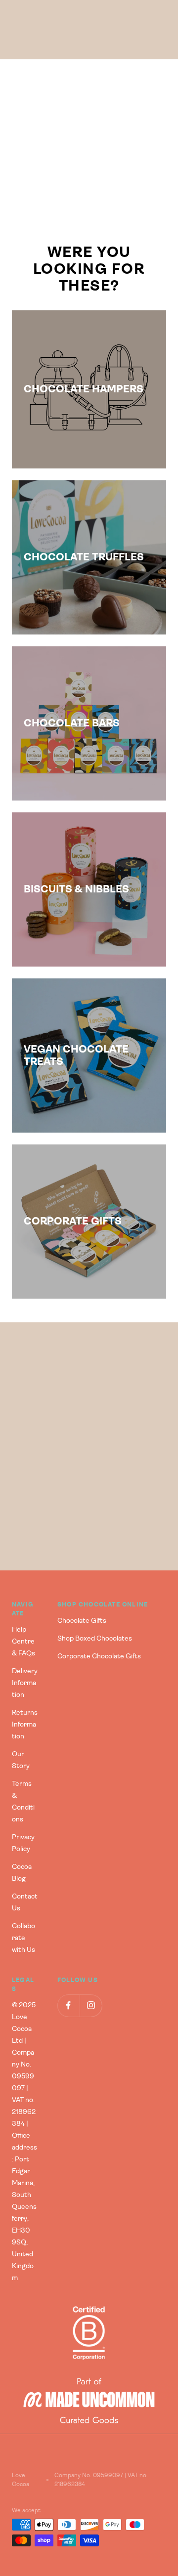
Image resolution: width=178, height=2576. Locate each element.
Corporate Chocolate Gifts (99, 1656)
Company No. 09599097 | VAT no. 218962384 (101, 2480)
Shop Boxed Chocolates (95, 1639)
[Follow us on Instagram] (91, 2006)
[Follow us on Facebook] (68, 2006)
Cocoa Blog (22, 1873)
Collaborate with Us (23, 1938)
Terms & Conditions (23, 1802)
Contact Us (25, 1902)
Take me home (89, 186)
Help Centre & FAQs (23, 1642)
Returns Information (25, 1725)
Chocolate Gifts (82, 1621)
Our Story (21, 1760)
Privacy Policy (23, 1843)
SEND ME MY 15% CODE (89, 1524)
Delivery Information (25, 1683)
